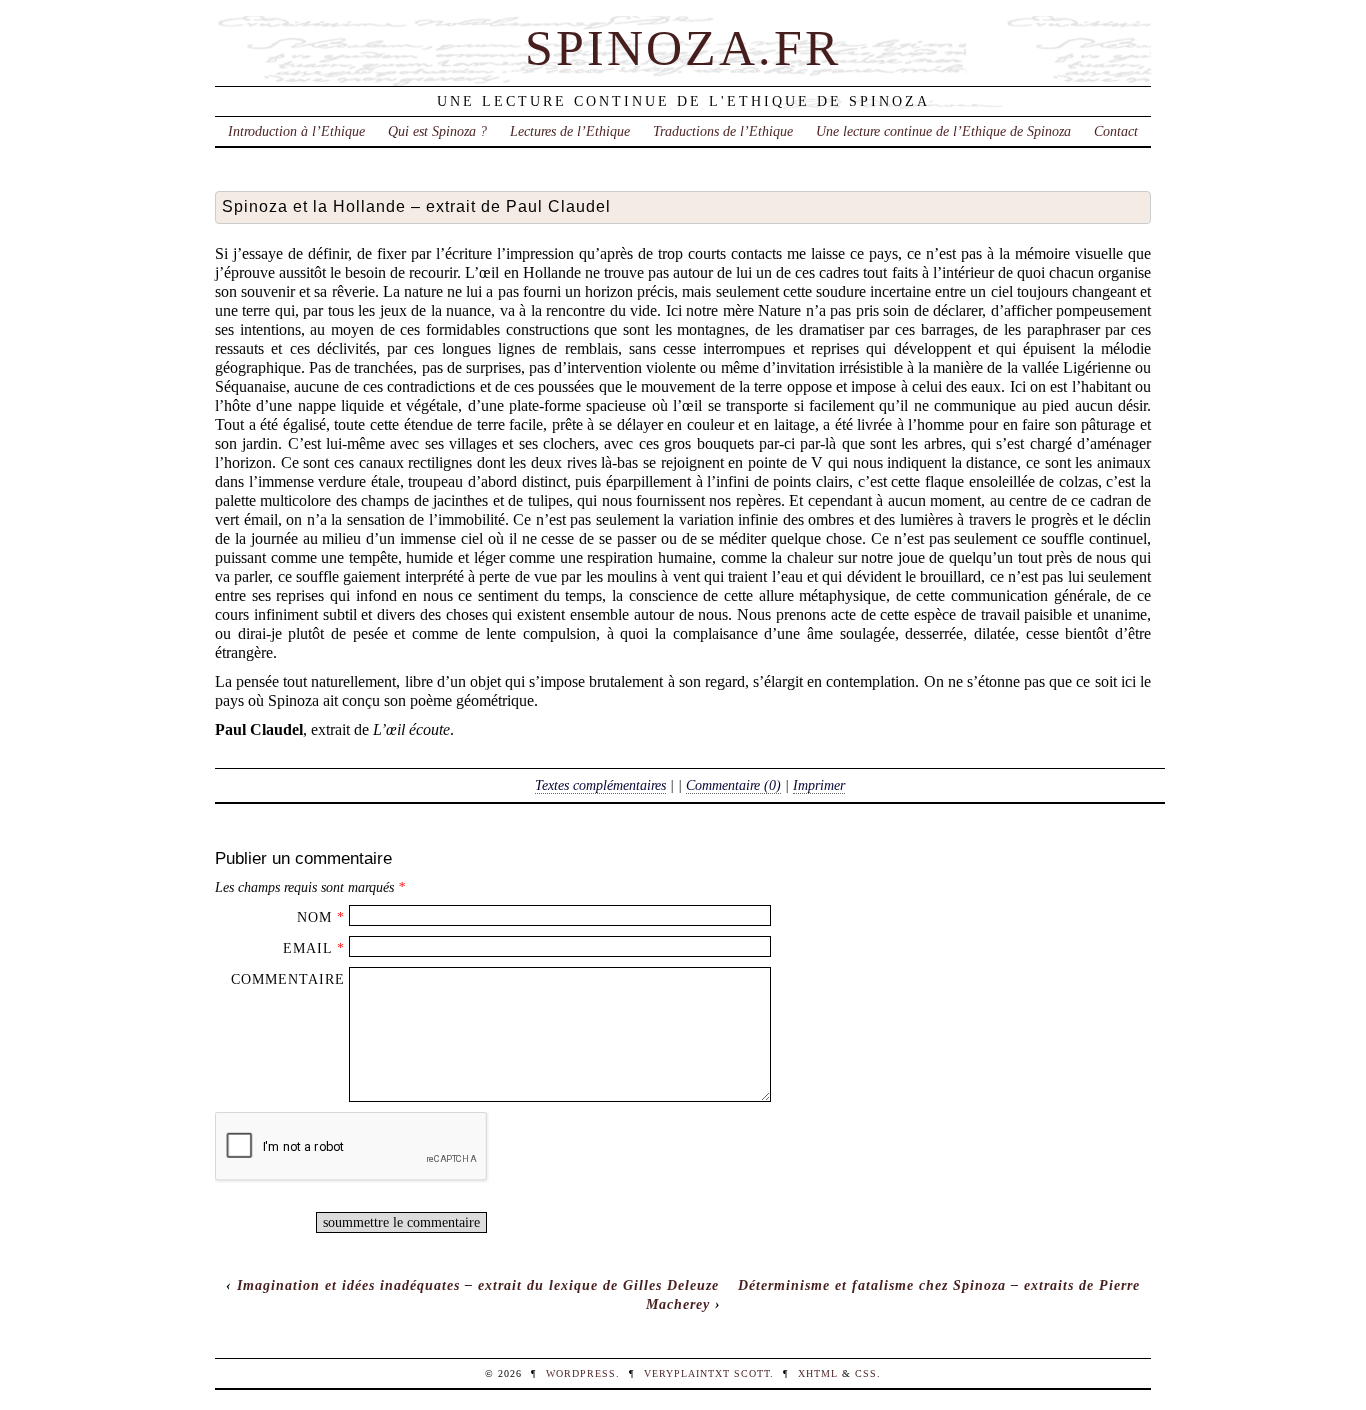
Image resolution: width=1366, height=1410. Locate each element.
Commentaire (288, 979)
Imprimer (819, 785)
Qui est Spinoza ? (437, 131)
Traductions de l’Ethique (723, 131)
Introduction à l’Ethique (296, 131)
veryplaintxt (687, 1373)
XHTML (818, 1373)
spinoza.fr (683, 48)
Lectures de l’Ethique (570, 131)
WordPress (581, 1373)
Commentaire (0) (733, 785)
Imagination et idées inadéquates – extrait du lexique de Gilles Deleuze (478, 1285)
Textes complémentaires (600, 785)
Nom (314, 917)
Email (307, 948)
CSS (866, 1373)
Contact (1116, 131)
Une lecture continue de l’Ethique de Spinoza (943, 131)
